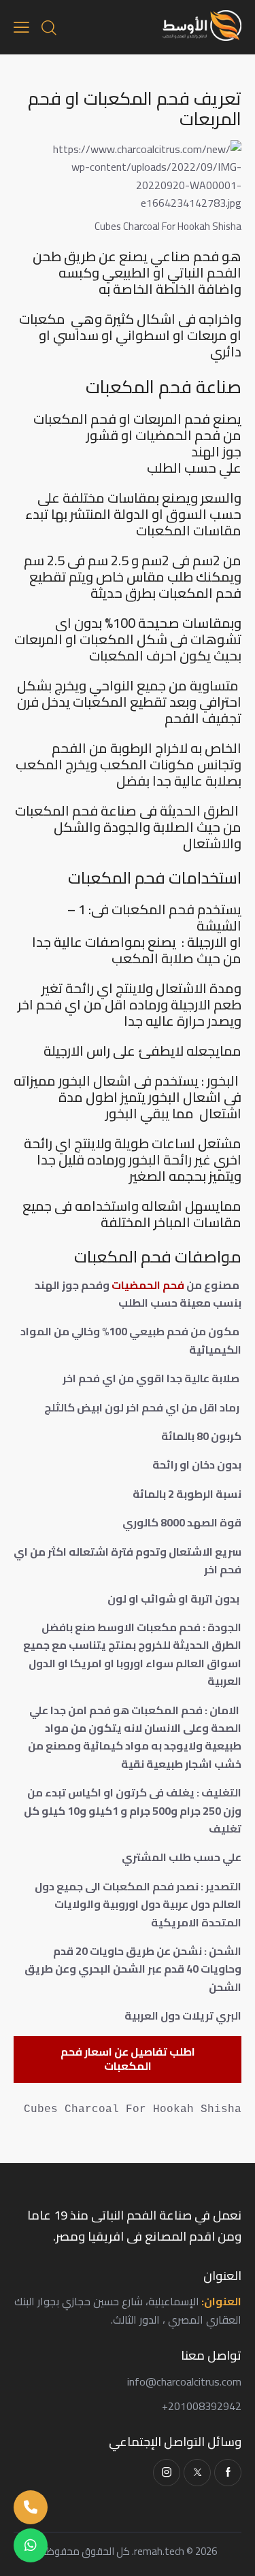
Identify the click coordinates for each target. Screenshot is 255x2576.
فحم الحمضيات (148, 1285)
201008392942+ (202, 2406)
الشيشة (219, 926)
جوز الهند (216, 452)
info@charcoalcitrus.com (184, 2381)
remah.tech (159, 2551)
